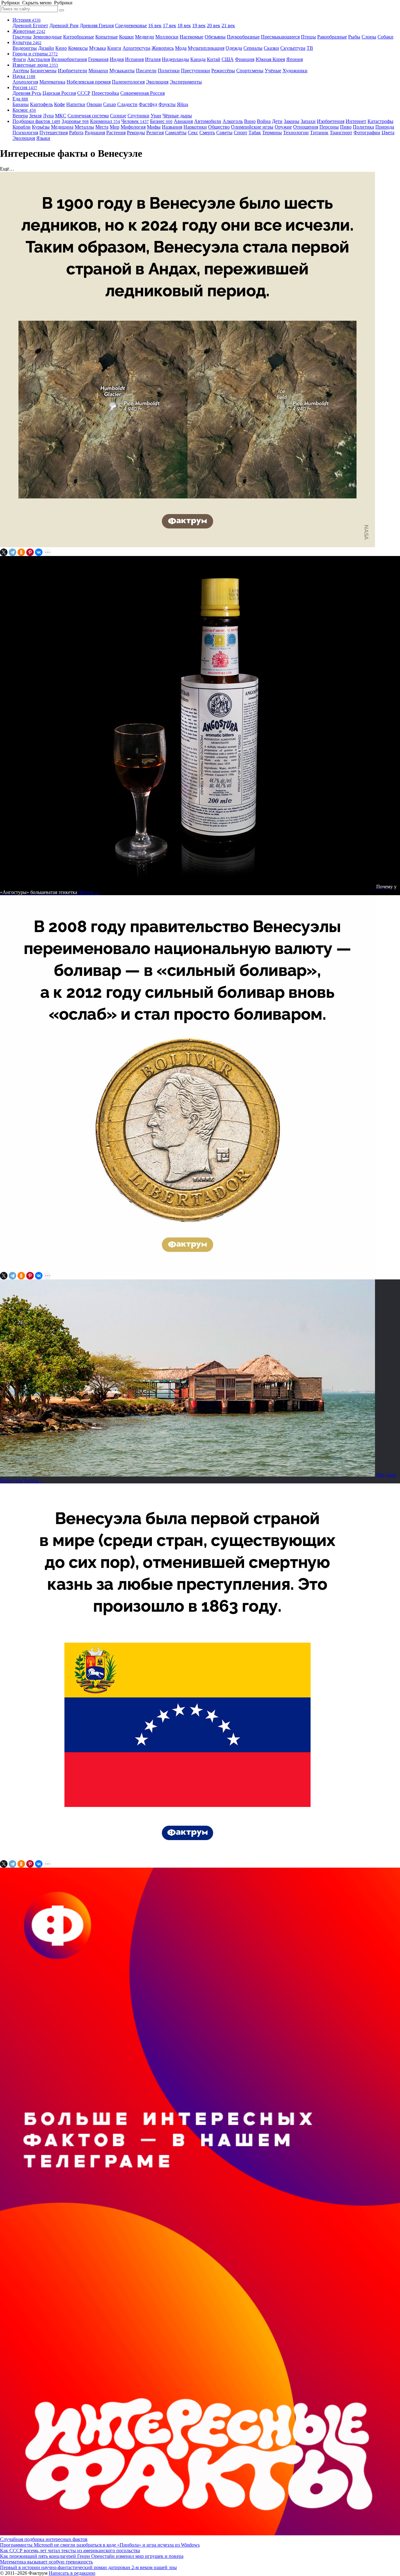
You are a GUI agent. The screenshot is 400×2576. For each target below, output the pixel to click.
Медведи (145, 37)
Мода (181, 48)
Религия (155, 133)
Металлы (84, 127)
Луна (48, 116)
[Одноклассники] (21, 552)
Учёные (273, 71)
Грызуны (22, 37)
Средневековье (131, 26)
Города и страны (35, 54)
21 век (228, 26)
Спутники (138, 116)
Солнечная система (88, 116)
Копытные (107, 37)
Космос (24, 110)
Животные (29, 31)
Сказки (271, 48)
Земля (35, 116)
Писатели (146, 71)
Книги (114, 48)
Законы (292, 121)
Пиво (346, 127)
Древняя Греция (97, 26)
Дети (277, 121)
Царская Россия (59, 93)
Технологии (296, 133)
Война (264, 121)
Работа (76, 133)
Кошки (126, 37)
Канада (198, 59)
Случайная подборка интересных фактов (44, 2539)
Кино (61, 48)
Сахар (110, 104)
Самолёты (176, 133)
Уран (156, 116)
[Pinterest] (30, 552)
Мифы (154, 127)
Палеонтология (128, 82)
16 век (155, 26)
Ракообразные (332, 37)
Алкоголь (233, 121)
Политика (363, 127)
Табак (255, 133)
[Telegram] (12, 552)
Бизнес (161, 121)
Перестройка (105, 93)
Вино (250, 121)
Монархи (98, 71)
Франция (245, 59)
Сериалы (253, 48)
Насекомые (192, 37)
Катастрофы (380, 121)
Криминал (105, 121)
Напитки (76, 104)
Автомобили (208, 121)
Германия (98, 59)
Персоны (329, 127)
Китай (214, 59)
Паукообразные (243, 37)
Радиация (95, 133)
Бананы (21, 104)
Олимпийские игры (252, 127)
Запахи (308, 121)
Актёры (21, 71)
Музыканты (122, 71)
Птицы (308, 37)
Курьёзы (41, 127)
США (228, 59)
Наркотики (195, 127)
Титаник (319, 133)
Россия (25, 87)
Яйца (182, 104)
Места (102, 127)
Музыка (97, 48)
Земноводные (47, 37)
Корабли (22, 127)
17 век (170, 26)
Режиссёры (223, 71)
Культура (27, 42)
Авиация (183, 121)
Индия (117, 59)
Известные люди (35, 65)
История (27, 20)
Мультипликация (206, 48)
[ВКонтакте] (39, 552)
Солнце (118, 116)
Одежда (234, 48)
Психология (25, 133)
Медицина (62, 127)
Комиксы (78, 48)
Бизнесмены (43, 71)
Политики (169, 71)
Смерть (207, 133)
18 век (184, 26)
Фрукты (167, 104)
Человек (135, 121)
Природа (385, 127)
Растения (116, 133)
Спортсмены (250, 71)
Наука (24, 76)
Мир (115, 127)
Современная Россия (142, 93)
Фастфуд (148, 104)
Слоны (369, 37)
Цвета (388, 133)
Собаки (385, 37)
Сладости (127, 104)
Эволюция (157, 82)
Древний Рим (64, 26)
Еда (20, 99)
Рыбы (354, 37)
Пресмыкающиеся (280, 37)
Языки (43, 138)
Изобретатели (72, 71)
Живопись (163, 48)
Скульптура (293, 48)
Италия (153, 59)
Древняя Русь (27, 93)
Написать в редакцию (72, 2573)
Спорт (240, 133)
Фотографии (367, 133)
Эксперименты (186, 82)
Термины (272, 133)
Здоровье (75, 121)
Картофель (41, 104)
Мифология (133, 127)
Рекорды (136, 133)
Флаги (19, 59)
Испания (134, 59)
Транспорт (341, 133)
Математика (52, 82)
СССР (84, 93)
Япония (295, 59)
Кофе (60, 104)
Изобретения (331, 121)
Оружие (283, 127)
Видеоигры (25, 48)
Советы (224, 133)
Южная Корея (270, 59)
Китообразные (79, 37)
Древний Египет (30, 26)
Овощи (94, 104)
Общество (219, 127)
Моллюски (167, 37)
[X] (4, 552)
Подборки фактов (36, 121)
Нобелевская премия (89, 82)
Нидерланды (175, 59)
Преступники (195, 71)
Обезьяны (215, 37)
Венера (20, 116)
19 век (199, 26)
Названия (172, 127)
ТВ (310, 48)
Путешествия (54, 133)
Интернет (356, 121)
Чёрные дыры (177, 116)
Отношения (306, 127)
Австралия (39, 59)
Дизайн (46, 48)
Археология (25, 82)
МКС (61, 116)
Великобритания (69, 59)
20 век (214, 26)
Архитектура (136, 48)
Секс (193, 133)
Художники (295, 71)
